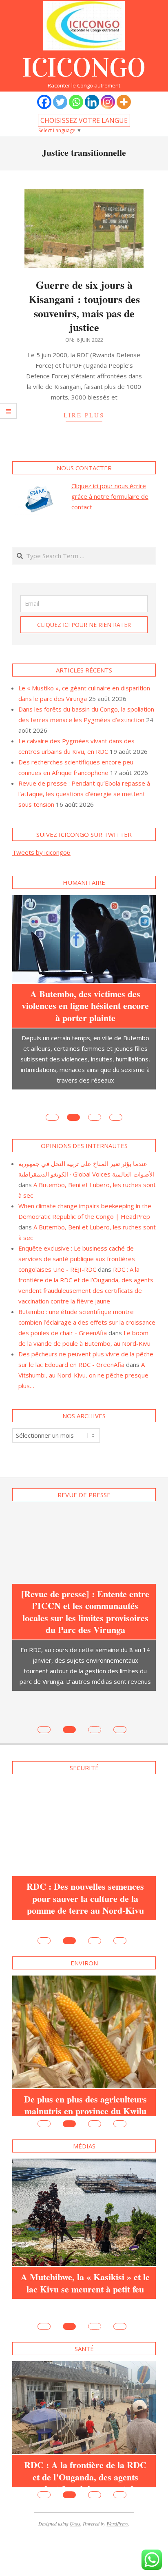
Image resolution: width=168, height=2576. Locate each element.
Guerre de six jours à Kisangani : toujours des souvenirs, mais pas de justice (84, 306)
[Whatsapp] (76, 102)
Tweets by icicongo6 (41, 852)
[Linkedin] (92, 102)
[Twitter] (60, 102)
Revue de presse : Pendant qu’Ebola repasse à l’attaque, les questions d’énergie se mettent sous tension (84, 794)
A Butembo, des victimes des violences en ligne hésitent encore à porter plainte (85, 1006)
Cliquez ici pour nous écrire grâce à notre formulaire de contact (110, 496)
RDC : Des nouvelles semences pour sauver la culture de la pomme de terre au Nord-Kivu (85, 1849)
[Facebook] (44, 102)
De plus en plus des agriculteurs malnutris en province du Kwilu (85, 2043)
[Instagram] (108, 102)
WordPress (117, 2484)
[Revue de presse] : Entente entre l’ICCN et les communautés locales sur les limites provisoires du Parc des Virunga (85, 1592)
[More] (124, 102)
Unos (75, 2484)
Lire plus (84, 415)
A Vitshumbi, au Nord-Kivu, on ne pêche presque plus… (83, 1356)
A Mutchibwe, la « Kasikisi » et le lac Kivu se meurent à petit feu (85, 2227)
